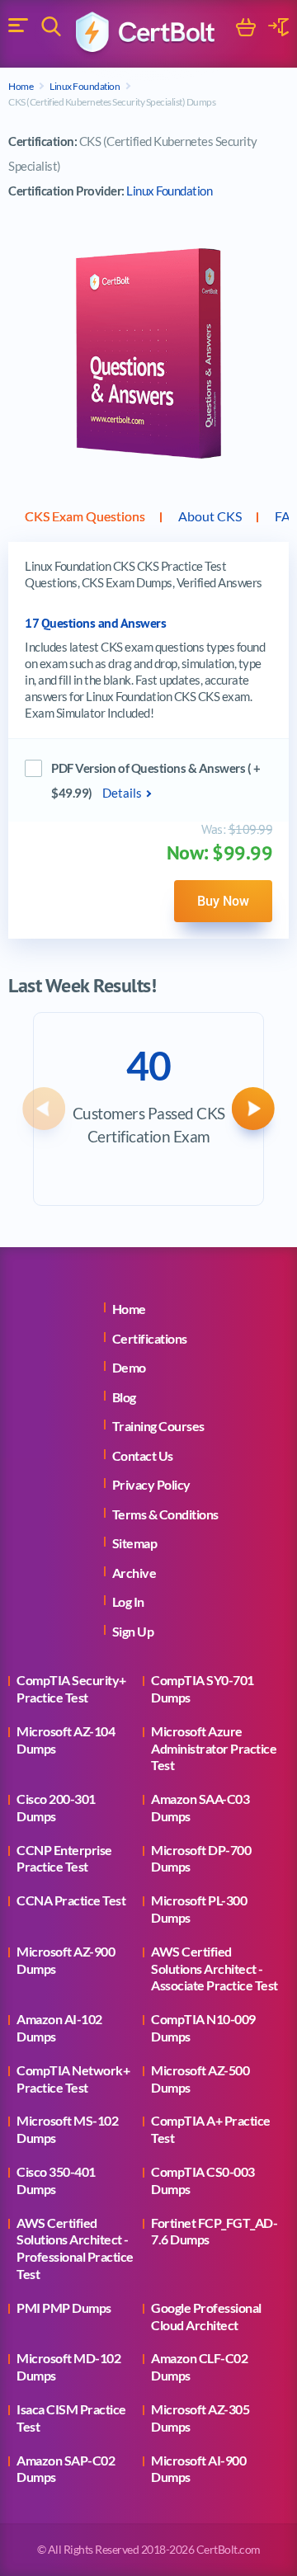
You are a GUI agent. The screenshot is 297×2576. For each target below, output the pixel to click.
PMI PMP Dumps (64, 2308)
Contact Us (143, 1455)
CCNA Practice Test (71, 1900)
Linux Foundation (85, 86)
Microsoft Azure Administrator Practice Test (214, 1748)
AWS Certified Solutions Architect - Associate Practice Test (214, 1968)
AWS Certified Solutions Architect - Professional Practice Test (75, 2248)
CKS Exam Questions (85, 516)
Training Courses (158, 1426)
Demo (129, 1367)
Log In (128, 1601)
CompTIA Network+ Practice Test (73, 2079)
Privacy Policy (151, 1484)
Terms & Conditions (165, 1514)
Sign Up (133, 1631)
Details (122, 793)
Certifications (150, 1338)
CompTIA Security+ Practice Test (71, 1688)
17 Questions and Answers (95, 623)
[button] (44, 1109)
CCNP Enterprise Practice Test (64, 1858)
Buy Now (223, 901)
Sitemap (135, 1543)
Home (21, 86)
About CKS (210, 516)
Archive (134, 1573)
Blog (124, 1397)
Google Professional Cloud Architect (206, 2316)
